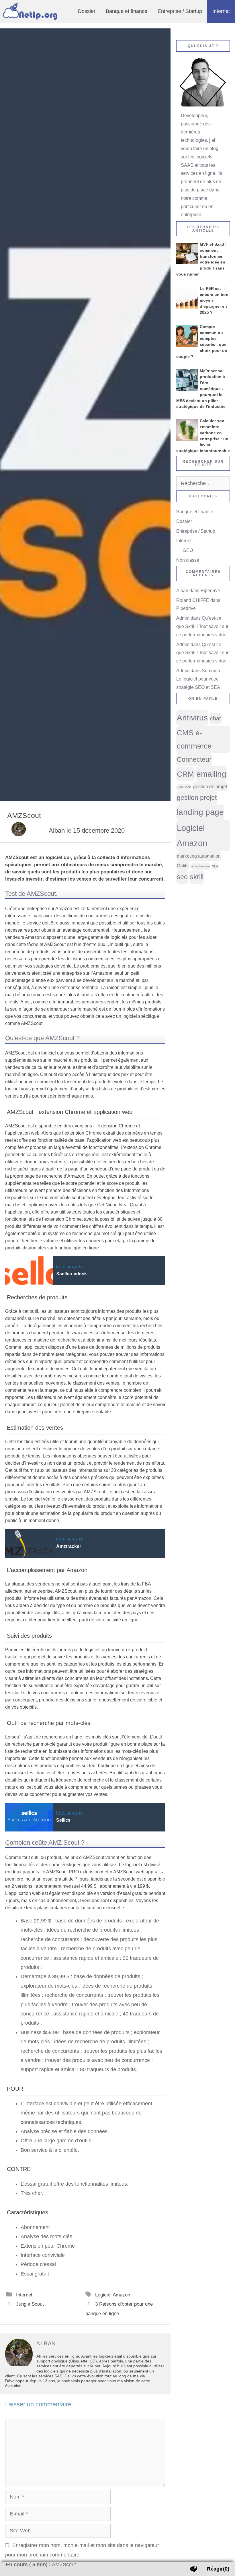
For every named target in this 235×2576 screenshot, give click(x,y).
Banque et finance (127, 11)
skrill (197, 877)
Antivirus (192, 718)
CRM (185, 774)
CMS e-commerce (194, 739)
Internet (221, 11)
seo (182, 877)
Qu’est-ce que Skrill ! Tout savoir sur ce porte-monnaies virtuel (202, 626)
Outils (183, 866)
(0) (218, 2569)
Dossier (87, 11)
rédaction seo (200, 866)
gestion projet (197, 798)
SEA (215, 866)
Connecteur (194, 759)
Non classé (188, 560)
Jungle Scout (30, 2304)
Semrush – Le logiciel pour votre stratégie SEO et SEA (200, 679)
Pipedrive (210, 591)
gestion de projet (210, 786)
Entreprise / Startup (180, 11)
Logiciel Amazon (113, 2295)
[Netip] (32, 11)
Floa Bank (184, 787)
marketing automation (199, 856)
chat (216, 718)
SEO (188, 550)
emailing (211, 774)
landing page (200, 812)
